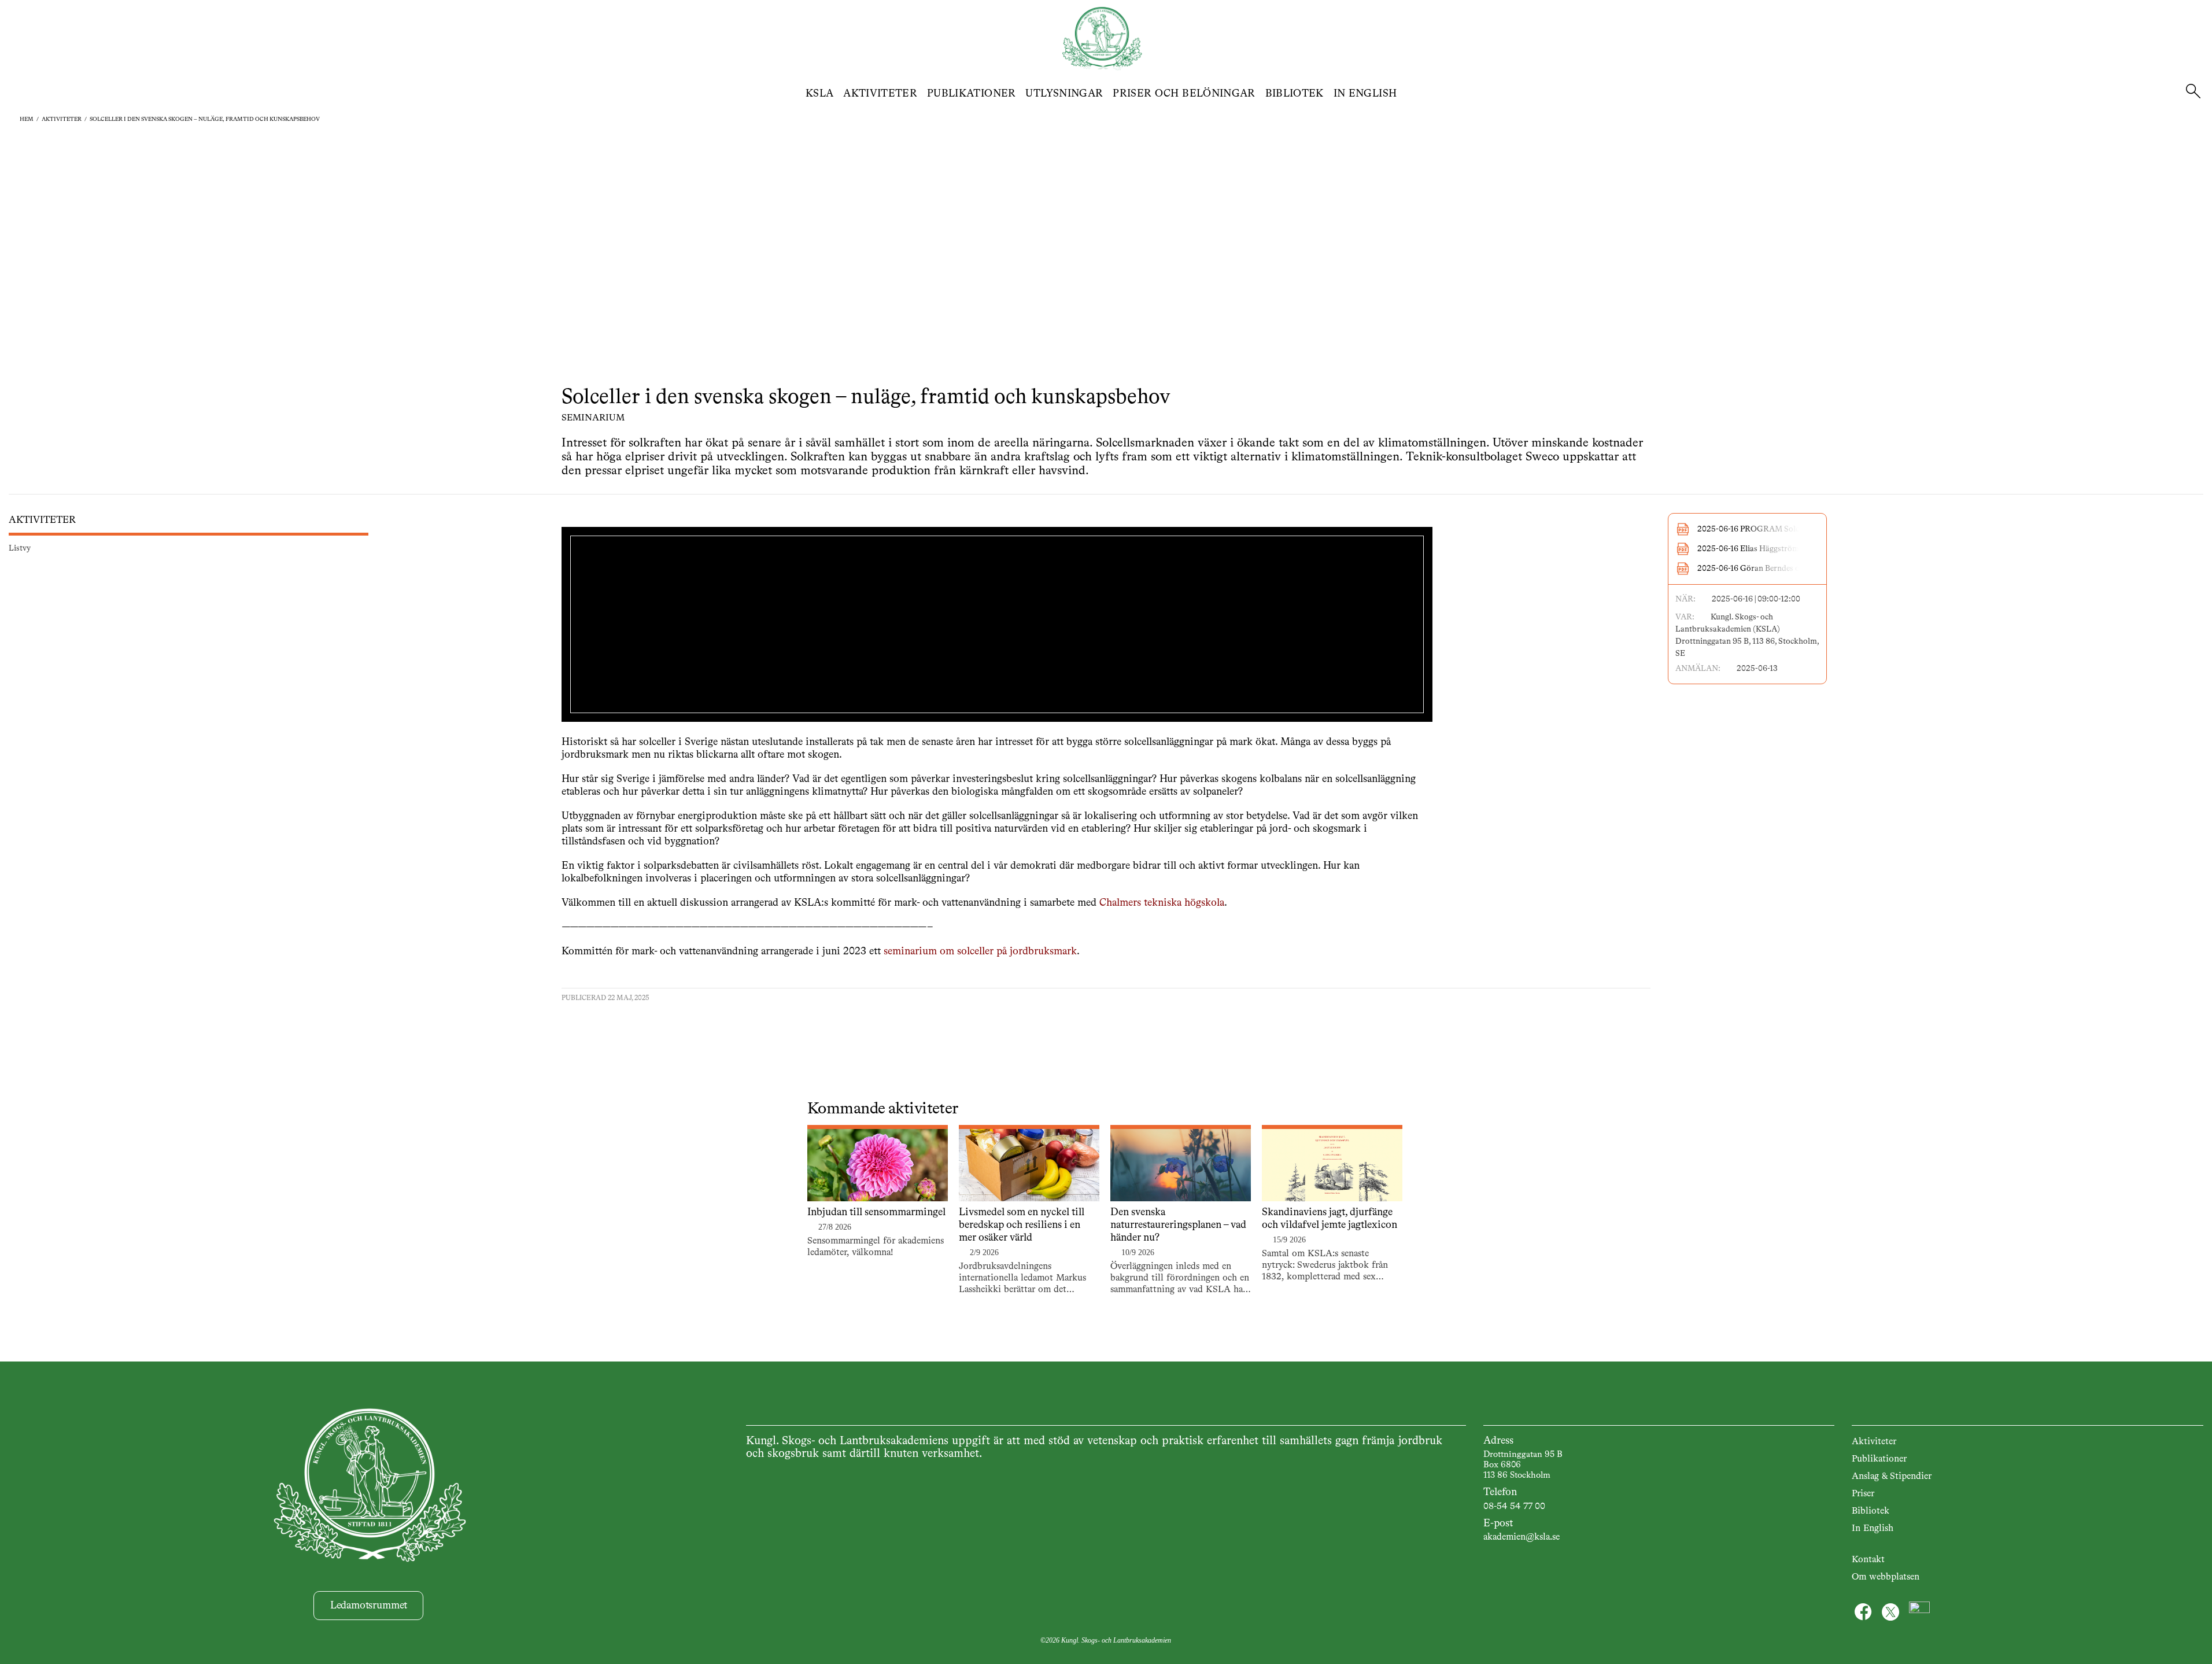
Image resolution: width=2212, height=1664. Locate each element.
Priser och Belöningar (1184, 94)
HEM (27, 119)
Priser (1863, 1494)
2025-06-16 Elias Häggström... (1752, 549)
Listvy (20, 548)
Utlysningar (1064, 94)
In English (1365, 94)
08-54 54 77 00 (1514, 1507)
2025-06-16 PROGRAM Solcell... (1756, 529)
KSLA (819, 94)
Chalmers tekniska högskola (1162, 903)
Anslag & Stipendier (1892, 1477)
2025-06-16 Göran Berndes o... (1752, 569)
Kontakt (1868, 1560)
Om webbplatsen (1886, 1577)
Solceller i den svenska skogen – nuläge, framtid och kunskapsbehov (205, 119)
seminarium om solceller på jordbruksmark (980, 951)
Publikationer (972, 94)
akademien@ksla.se (1522, 1537)
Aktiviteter (880, 94)
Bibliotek (1295, 94)
